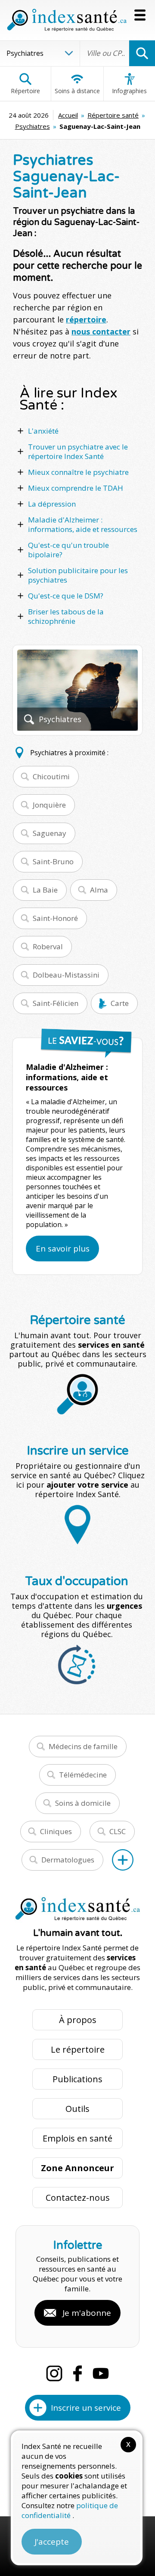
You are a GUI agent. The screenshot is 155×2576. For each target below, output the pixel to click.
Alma (99, 890)
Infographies (129, 91)
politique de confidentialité (70, 2510)
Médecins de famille (83, 1746)
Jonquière (49, 805)
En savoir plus (63, 1249)
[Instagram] (54, 2373)
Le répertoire (78, 2049)
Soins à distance (77, 91)
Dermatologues (68, 1860)
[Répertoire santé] (123, 1860)
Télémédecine (83, 1775)
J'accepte (52, 2542)
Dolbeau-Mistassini (66, 975)
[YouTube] (101, 2373)
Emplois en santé (77, 2138)
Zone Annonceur (77, 2168)
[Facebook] (77, 2373)
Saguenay (50, 833)
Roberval (48, 946)
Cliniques (56, 1831)
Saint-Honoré (55, 918)
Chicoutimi (51, 776)
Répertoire (25, 91)
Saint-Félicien (56, 1003)
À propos (78, 2020)
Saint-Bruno (53, 861)
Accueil (68, 115)
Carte (120, 1003)
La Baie (45, 890)
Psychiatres (33, 126)
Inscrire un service (86, 2408)
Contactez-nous (78, 2198)
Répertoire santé (113, 115)
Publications (77, 2079)
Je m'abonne (87, 2313)
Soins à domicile (83, 1803)
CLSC (118, 1831)
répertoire (86, 319)
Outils (77, 2109)
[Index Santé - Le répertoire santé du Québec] (67, 20)
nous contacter (101, 331)
